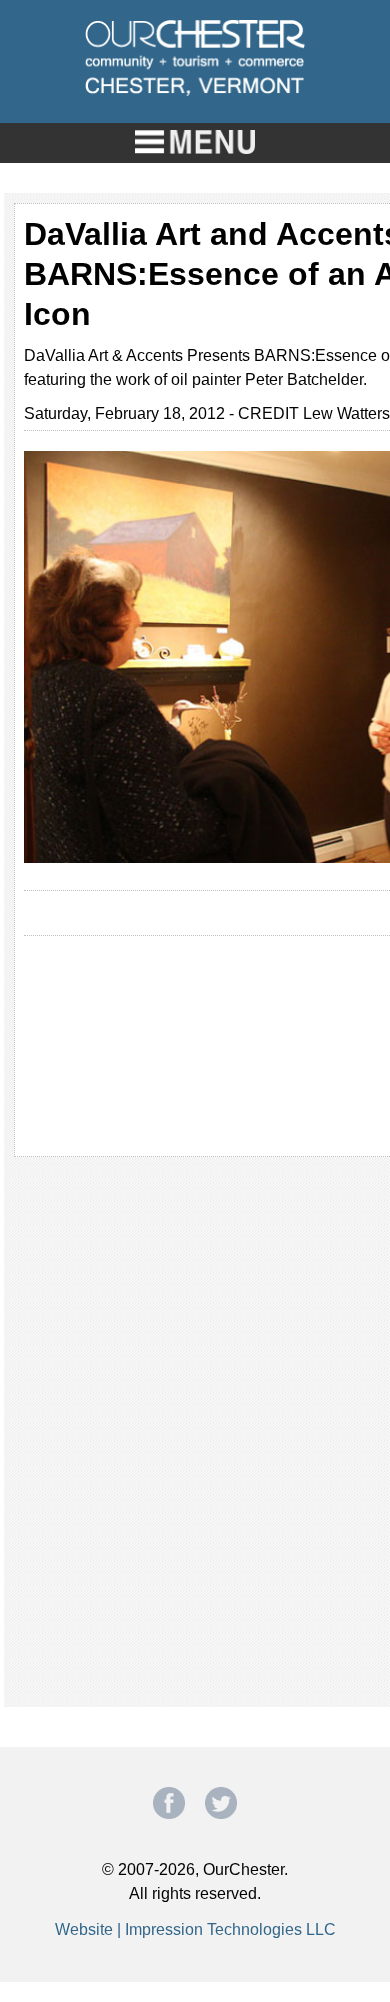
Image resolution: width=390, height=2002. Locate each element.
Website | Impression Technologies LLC (195, 1929)
